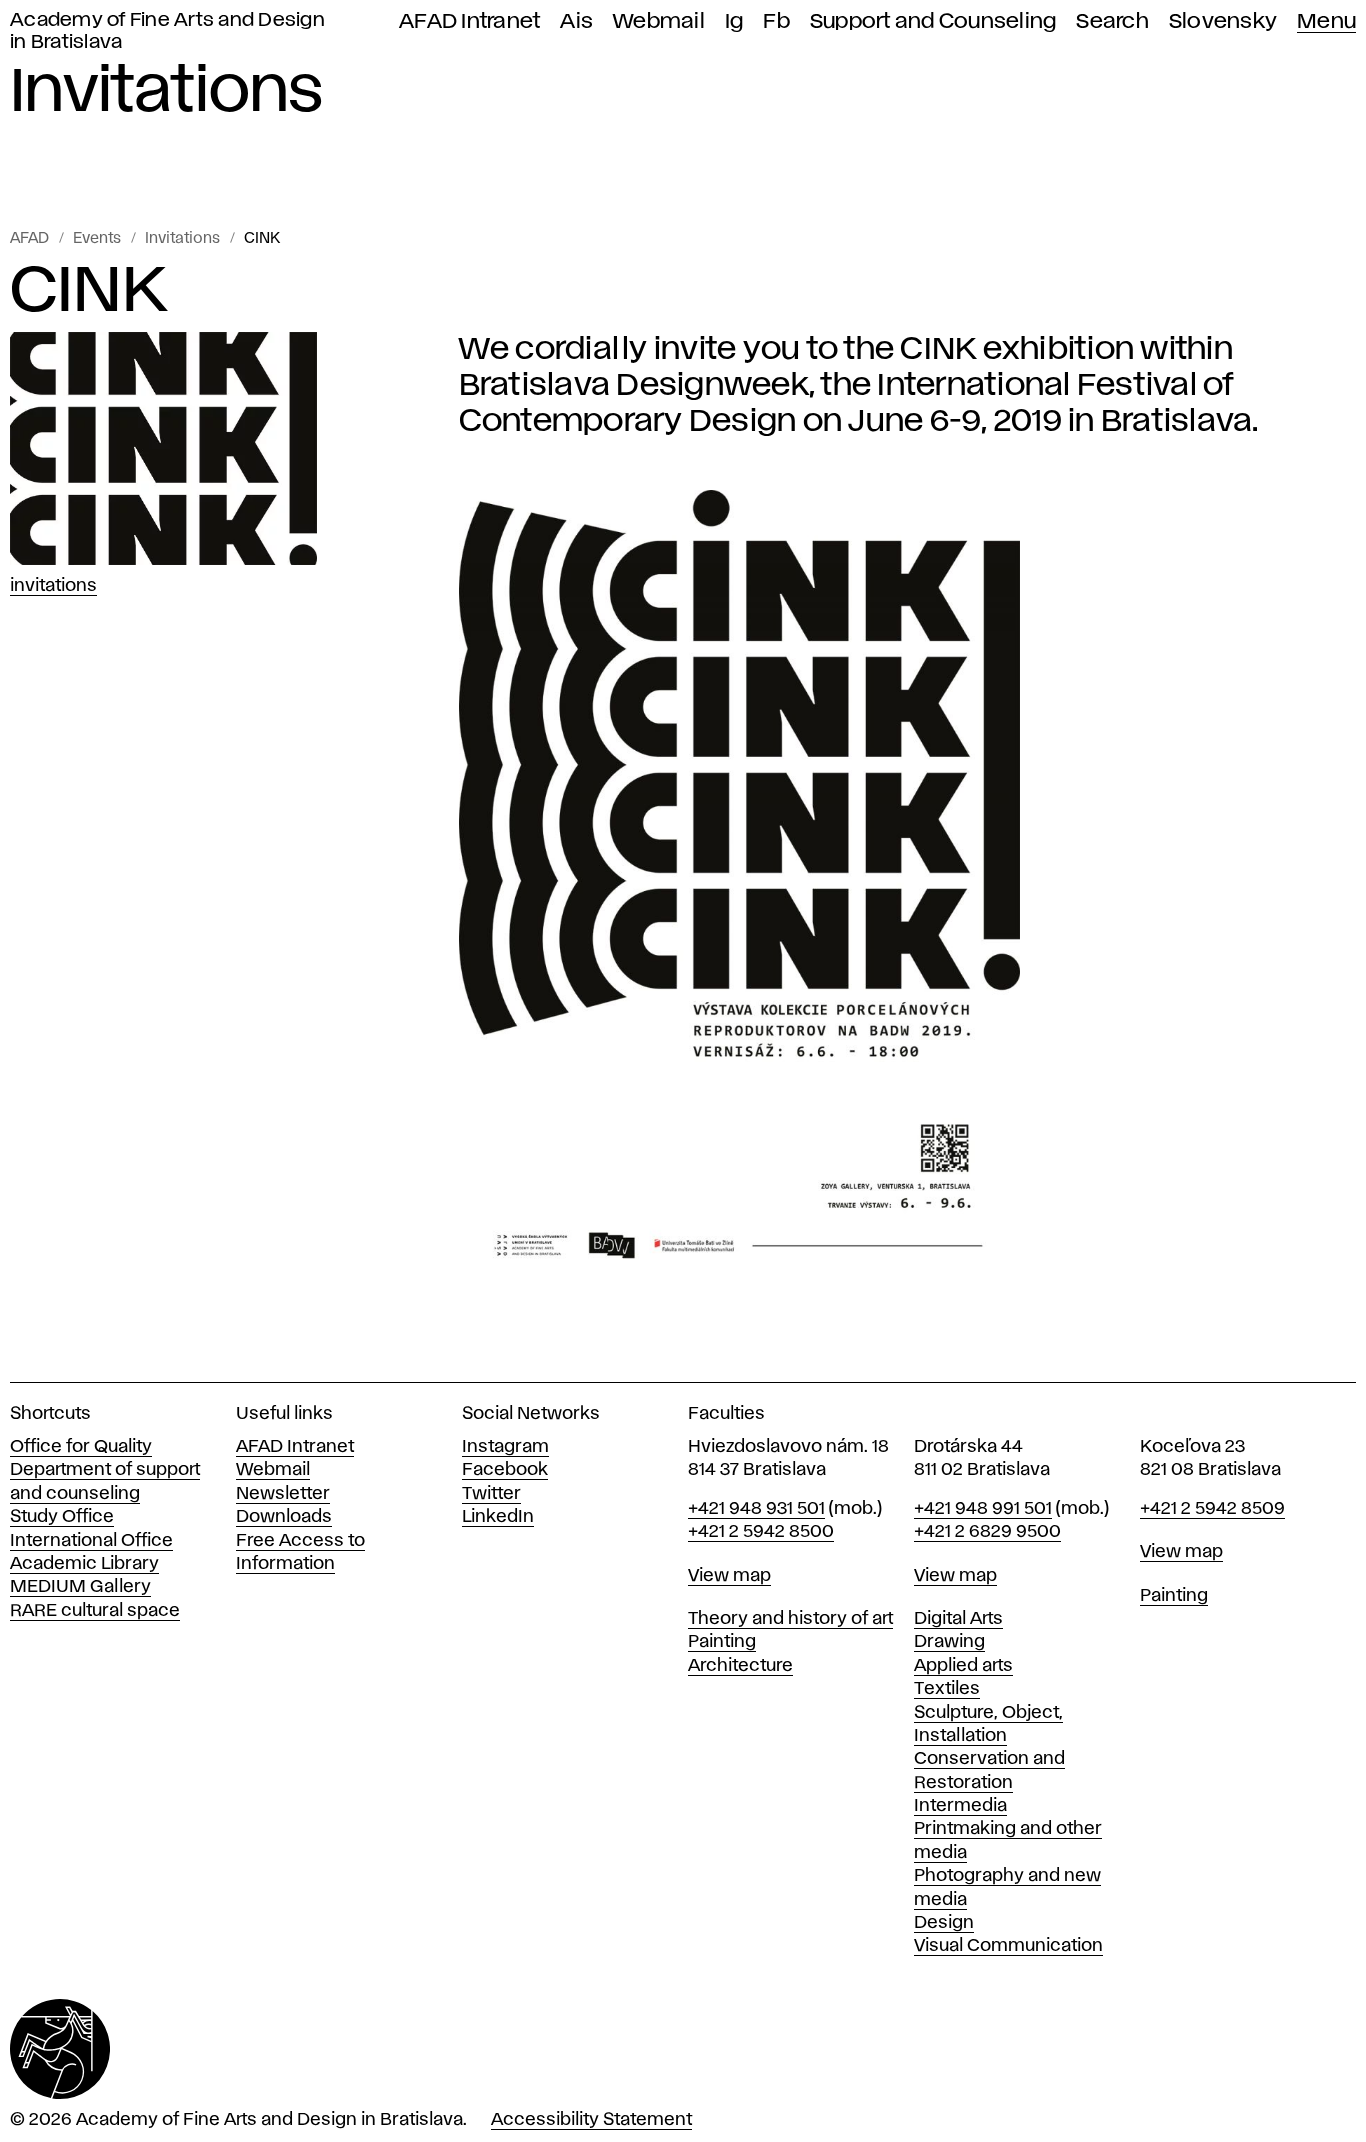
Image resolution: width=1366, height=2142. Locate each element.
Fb (776, 21)
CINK (262, 239)
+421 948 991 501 (983, 1509)
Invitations (182, 239)
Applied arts (963, 1666)
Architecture (740, 1666)
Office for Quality (81, 1447)
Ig (734, 21)
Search (1112, 21)
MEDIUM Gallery (80, 1587)
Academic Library (84, 1564)
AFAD (29, 239)
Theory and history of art (790, 1619)
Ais (576, 21)
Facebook (505, 1470)
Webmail (659, 21)
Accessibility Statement (591, 2120)
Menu (1326, 21)
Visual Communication (1008, 1946)
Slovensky (1223, 21)
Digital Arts (958, 1619)
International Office (91, 1541)
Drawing (949, 1642)
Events (97, 239)
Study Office (62, 1517)
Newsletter (283, 1494)
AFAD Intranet (469, 21)
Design (944, 1923)
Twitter (491, 1494)
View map (729, 1576)
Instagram (505, 1447)
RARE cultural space (95, 1611)
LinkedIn (498, 1517)
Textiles (947, 1689)
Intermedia (960, 1806)
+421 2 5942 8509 (1212, 1509)
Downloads (284, 1517)
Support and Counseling (933, 21)
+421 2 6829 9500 (987, 1532)
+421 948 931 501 (756, 1509)
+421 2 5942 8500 (761, 1532)
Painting (722, 1642)
